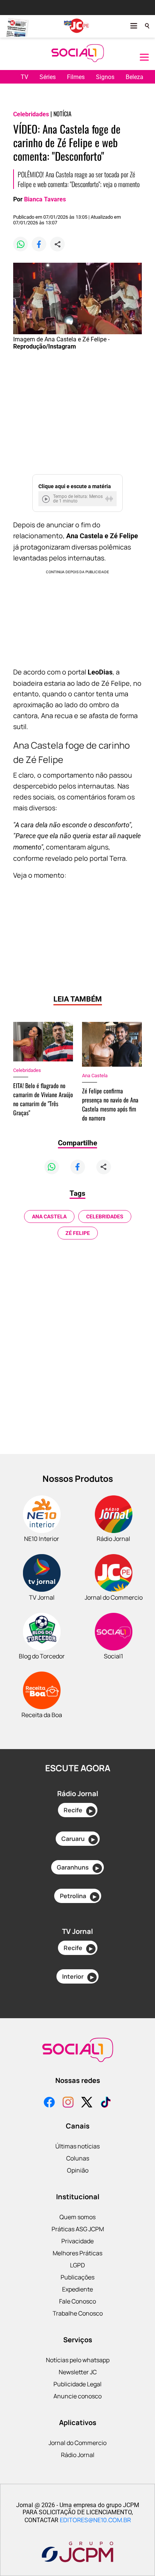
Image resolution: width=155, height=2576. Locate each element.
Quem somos (77, 2217)
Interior (78, 1976)
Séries (48, 77)
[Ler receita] (47, 499)
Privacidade (77, 2241)
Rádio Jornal (78, 2455)
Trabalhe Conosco (78, 2313)
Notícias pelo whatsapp (78, 2360)
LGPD (77, 2265)
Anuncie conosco (77, 2396)
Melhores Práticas (77, 2253)
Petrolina (78, 1896)
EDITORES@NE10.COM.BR (95, 2520)
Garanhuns (78, 1867)
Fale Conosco (77, 2301)
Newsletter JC (78, 2372)
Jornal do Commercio (77, 2443)
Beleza (134, 77)
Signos (105, 77)
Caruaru (78, 1839)
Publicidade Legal (77, 2384)
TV (24, 77)
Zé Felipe (78, 1233)
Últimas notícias (77, 2146)
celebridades (105, 1216)
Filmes (76, 77)
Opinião (78, 2170)
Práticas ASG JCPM (78, 2229)
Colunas (78, 2158)
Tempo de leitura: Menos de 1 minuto (78, 499)
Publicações (77, 2277)
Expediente (77, 2289)
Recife (78, 1810)
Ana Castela (49, 1216)
